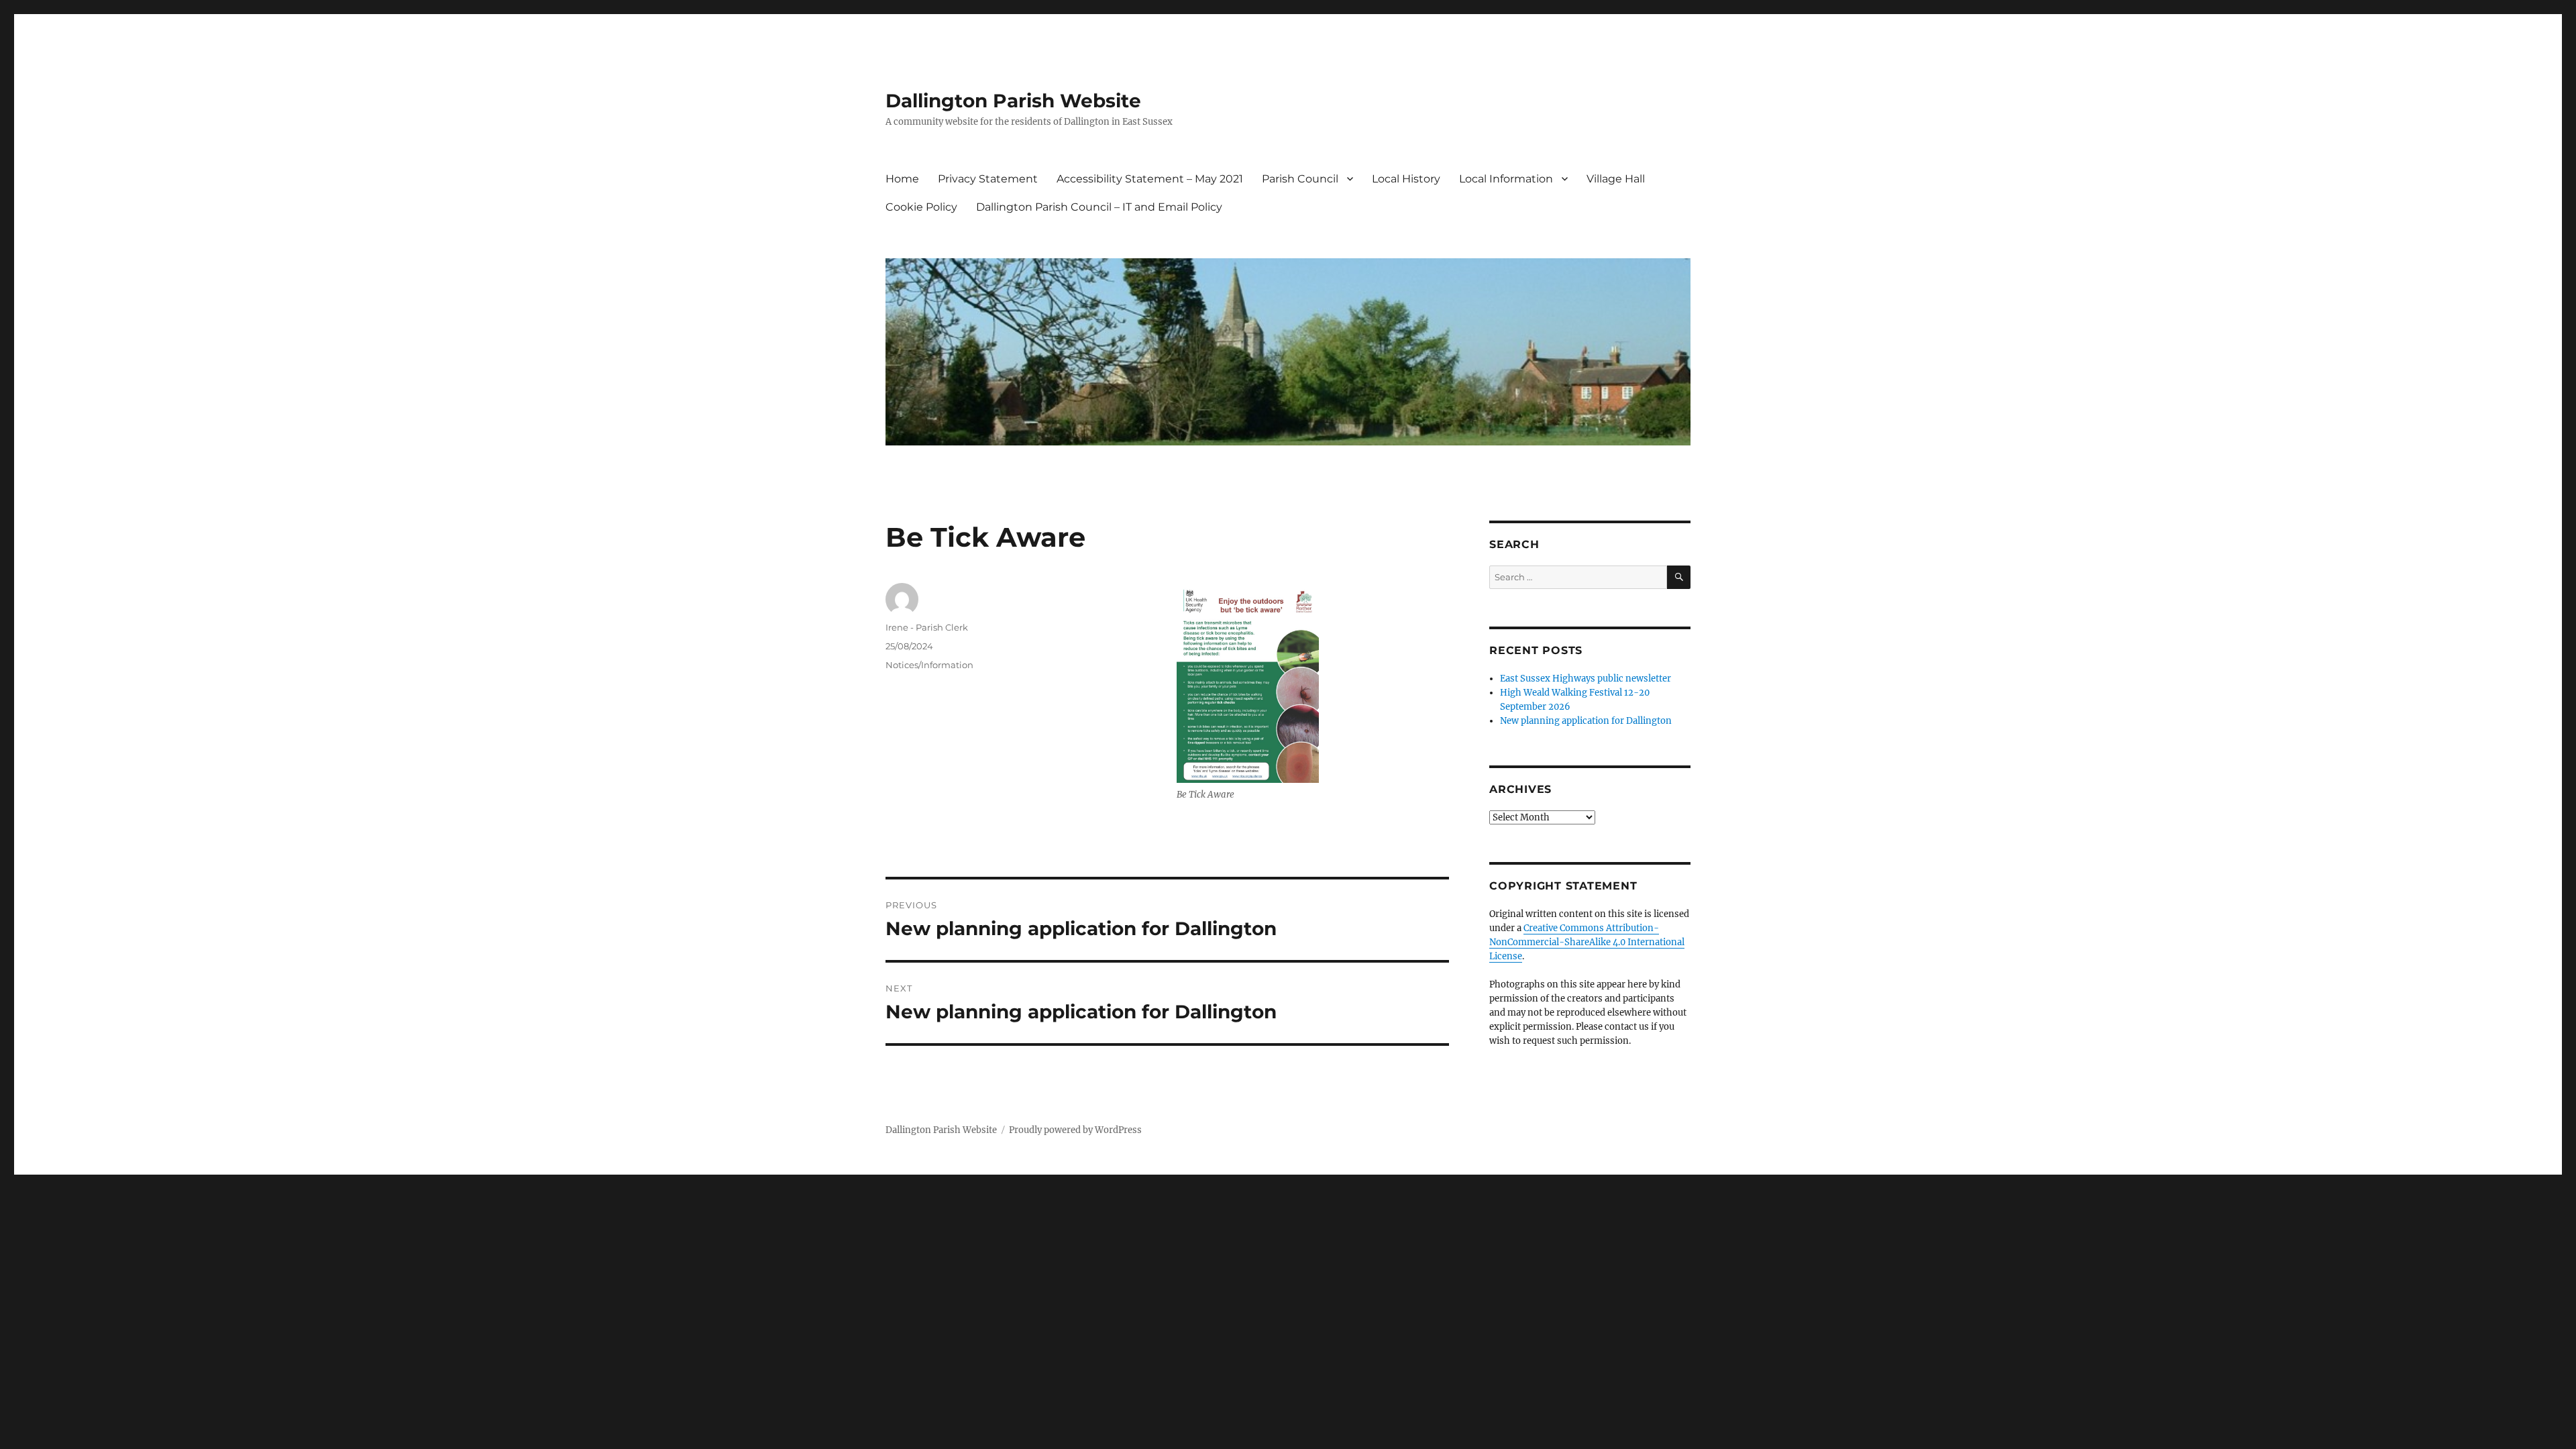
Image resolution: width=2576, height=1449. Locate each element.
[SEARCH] (1679, 577)
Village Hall (1616, 179)
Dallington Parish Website (1013, 101)
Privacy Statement (988, 179)
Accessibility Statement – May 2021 (1150, 179)
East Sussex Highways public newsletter (1586, 679)
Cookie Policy (921, 207)
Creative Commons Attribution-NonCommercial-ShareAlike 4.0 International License (1587, 942)
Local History (1406, 179)
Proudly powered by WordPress (1075, 1130)
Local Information (1506, 179)
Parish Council (1300, 179)
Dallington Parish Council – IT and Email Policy (1099, 207)
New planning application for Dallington (1586, 721)
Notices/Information (929, 665)
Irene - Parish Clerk (927, 627)
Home (902, 179)
